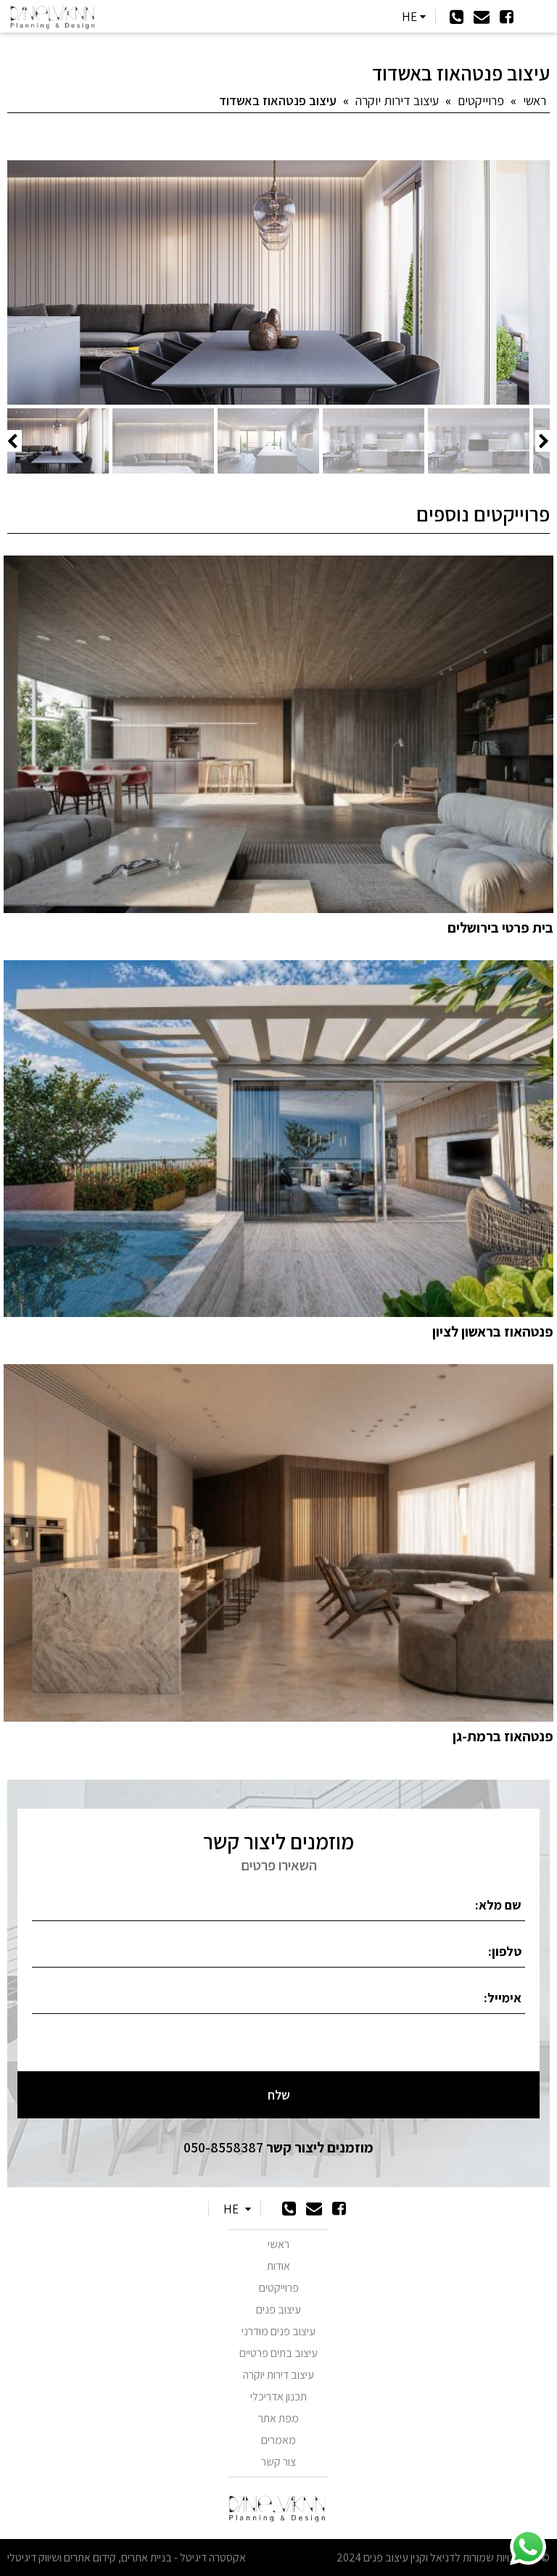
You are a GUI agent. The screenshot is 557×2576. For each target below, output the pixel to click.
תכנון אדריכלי (278, 2397)
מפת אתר (278, 2418)
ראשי (535, 100)
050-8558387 (278, 2147)
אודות (278, 2266)
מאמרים (278, 2440)
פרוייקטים (481, 100)
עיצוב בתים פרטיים (278, 2353)
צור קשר (278, 2462)
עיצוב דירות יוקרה (397, 100)
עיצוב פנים (278, 2309)
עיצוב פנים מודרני (278, 2331)
